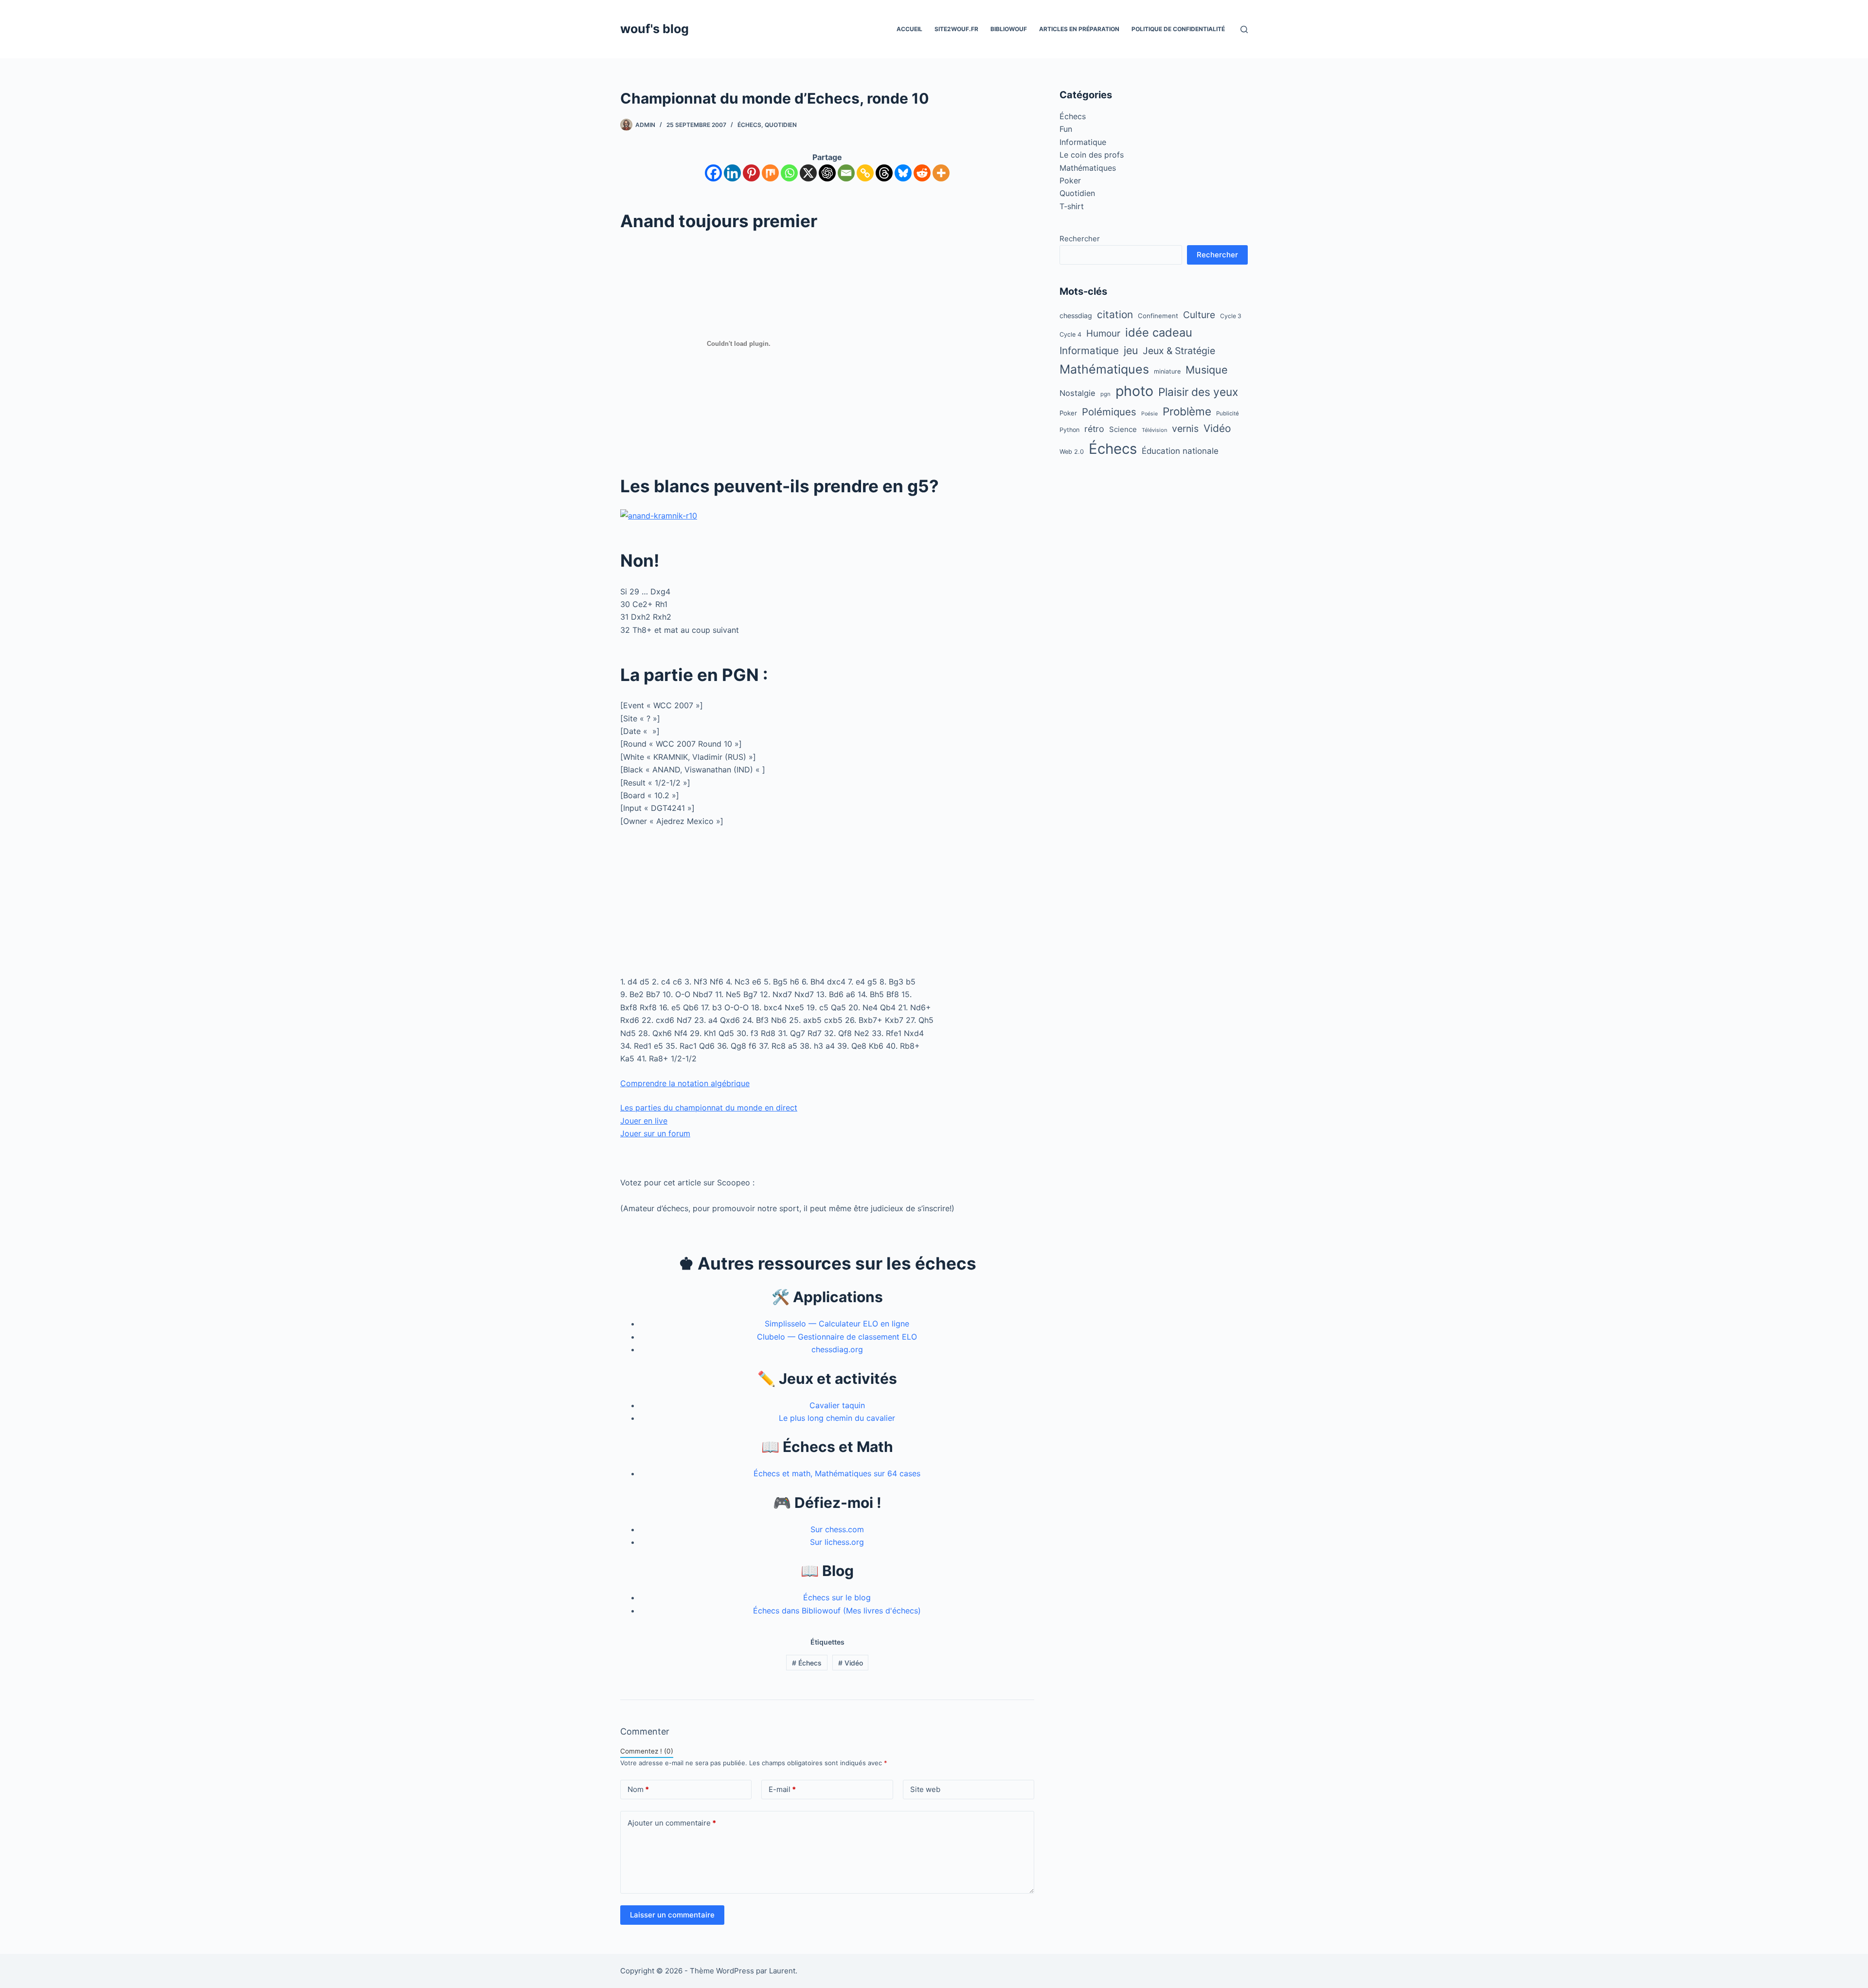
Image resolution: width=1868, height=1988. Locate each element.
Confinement (1158, 316)
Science (1123, 429)
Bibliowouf (1009, 29)
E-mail (782, 1789)
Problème (1187, 411)
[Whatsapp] (789, 173)
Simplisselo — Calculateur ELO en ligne (837, 1324)
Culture (1199, 315)
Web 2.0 (1072, 452)
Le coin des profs (1092, 155)
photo (1134, 391)
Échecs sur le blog (837, 1597)
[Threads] (884, 173)
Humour (1103, 333)
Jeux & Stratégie (1179, 351)
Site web (925, 1789)
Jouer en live (644, 1121)
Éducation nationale (1180, 451)
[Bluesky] (903, 173)
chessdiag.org (837, 1349)
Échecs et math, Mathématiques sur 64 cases (837, 1473)
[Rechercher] (1244, 29)
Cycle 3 (1231, 316)
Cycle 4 (1070, 334)
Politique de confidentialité (1178, 29)
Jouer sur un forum (655, 1133)
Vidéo (851, 1663)
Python (1069, 430)
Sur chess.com (837, 1529)
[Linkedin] (732, 173)
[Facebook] (713, 173)
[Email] (846, 173)
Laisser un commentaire (672, 1915)
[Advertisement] (827, 907)
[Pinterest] (751, 173)
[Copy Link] (865, 173)
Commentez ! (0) (647, 1751)
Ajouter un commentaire (672, 1823)
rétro (1094, 429)
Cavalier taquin (837, 1405)
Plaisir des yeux (1198, 392)
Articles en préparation (1079, 29)
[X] (808, 173)
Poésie (1150, 414)
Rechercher (1080, 239)
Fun (1066, 129)
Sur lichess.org (837, 1542)
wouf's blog (655, 29)
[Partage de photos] (659, 515)
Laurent (782, 1971)
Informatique (1083, 142)
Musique (1207, 370)
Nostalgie (1078, 393)
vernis (1185, 429)
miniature (1167, 371)
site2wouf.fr (956, 29)
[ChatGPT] (827, 173)
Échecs (749, 125)
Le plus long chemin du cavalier (837, 1418)
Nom (638, 1789)
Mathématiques (1088, 168)
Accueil (909, 29)
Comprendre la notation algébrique (685, 1083)
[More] (941, 173)
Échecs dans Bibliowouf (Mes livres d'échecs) (837, 1611)
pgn (1105, 394)
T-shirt (1072, 206)
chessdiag (1076, 315)
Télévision (1154, 430)
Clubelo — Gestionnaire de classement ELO (837, 1337)
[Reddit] (922, 173)
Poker (1070, 180)
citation (1115, 314)
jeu (1131, 350)
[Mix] (770, 173)
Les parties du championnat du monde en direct (709, 1108)
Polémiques (1109, 412)
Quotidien (781, 125)
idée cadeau (1159, 332)
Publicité (1228, 413)
